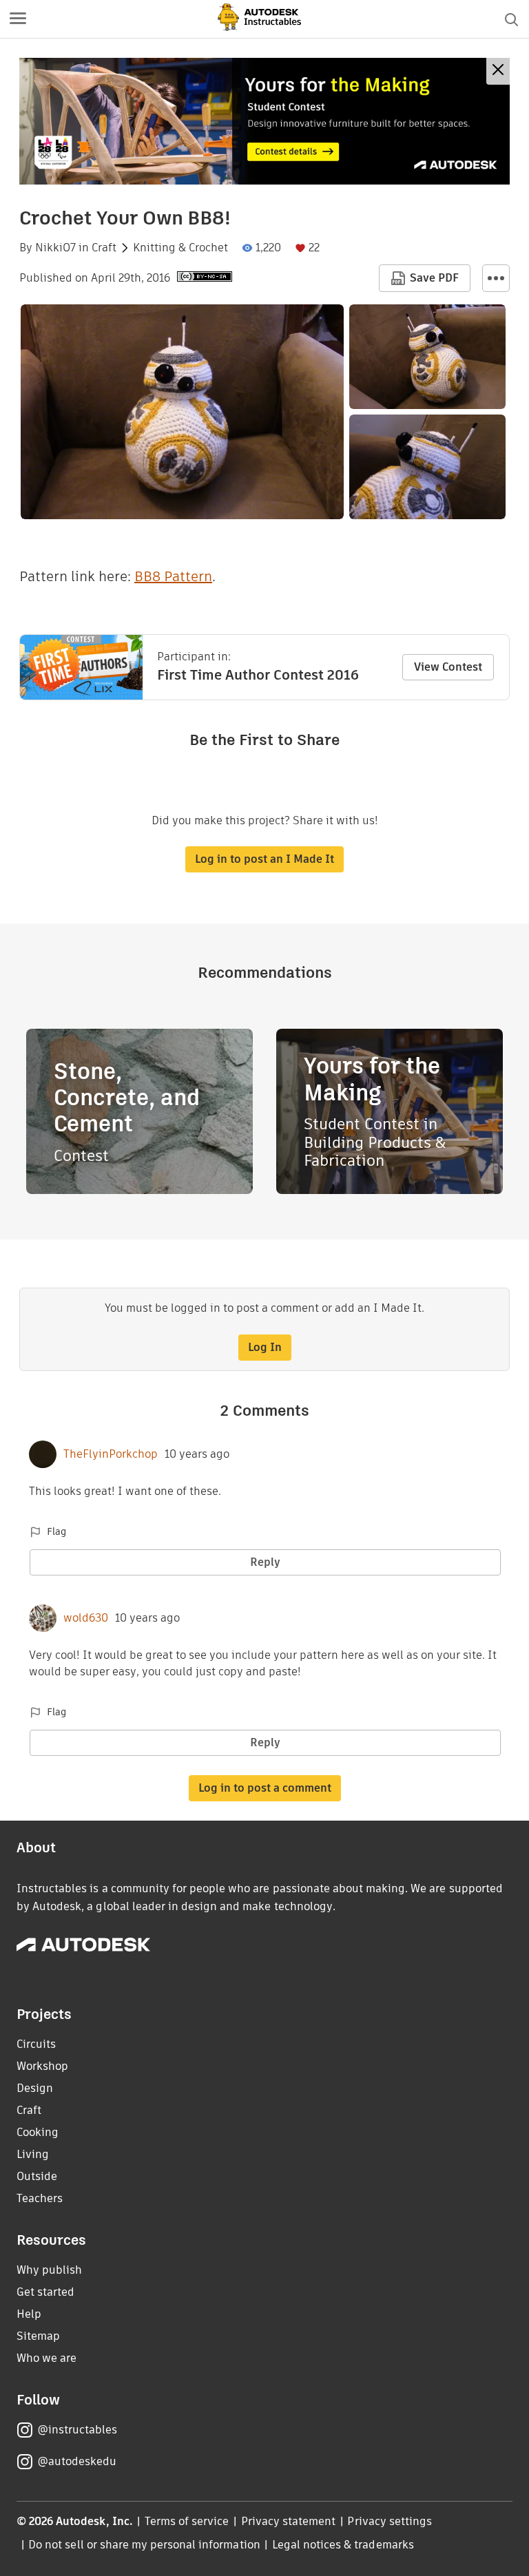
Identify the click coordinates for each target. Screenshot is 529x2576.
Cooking (38, 2132)
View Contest (448, 667)
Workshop (42, 2066)
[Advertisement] (264, 121)
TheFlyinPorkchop (111, 1454)
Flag (56, 1531)
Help (29, 2314)
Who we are (46, 2358)
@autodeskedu (77, 2461)
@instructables (77, 2430)
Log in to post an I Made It (264, 859)
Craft (104, 248)
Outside (37, 2176)
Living (33, 2154)
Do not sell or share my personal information (144, 2545)
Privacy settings (390, 2521)
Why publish (49, 2270)
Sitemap (38, 2336)
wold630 (86, 1618)
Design (35, 2088)
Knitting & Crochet (180, 248)
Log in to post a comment (265, 1788)
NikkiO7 (55, 248)
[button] (18, 19)
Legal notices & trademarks (343, 2545)
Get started (45, 2292)
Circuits (36, 2044)
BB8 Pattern (173, 576)
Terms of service (187, 2521)
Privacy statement (289, 2521)
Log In (265, 1347)
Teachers (40, 2198)
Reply (265, 1562)
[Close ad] (498, 71)
